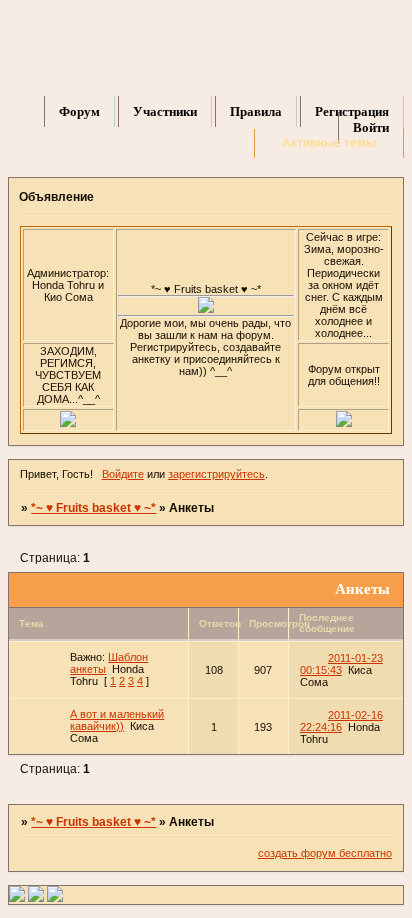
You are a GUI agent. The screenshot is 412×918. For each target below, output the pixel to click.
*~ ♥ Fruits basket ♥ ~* (93, 508)
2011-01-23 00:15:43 (341, 664)
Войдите (123, 474)
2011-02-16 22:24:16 (341, 721)
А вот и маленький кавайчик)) (117, 720)
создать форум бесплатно (325, 853)
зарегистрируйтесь (216, 474)
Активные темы (329, 143)
